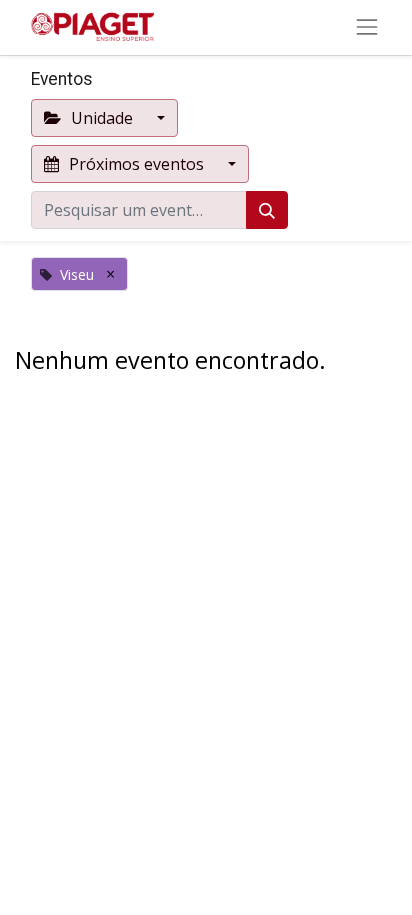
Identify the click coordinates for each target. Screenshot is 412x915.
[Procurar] (267, 210)
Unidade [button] (102, 118)
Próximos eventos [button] (136, 164)
